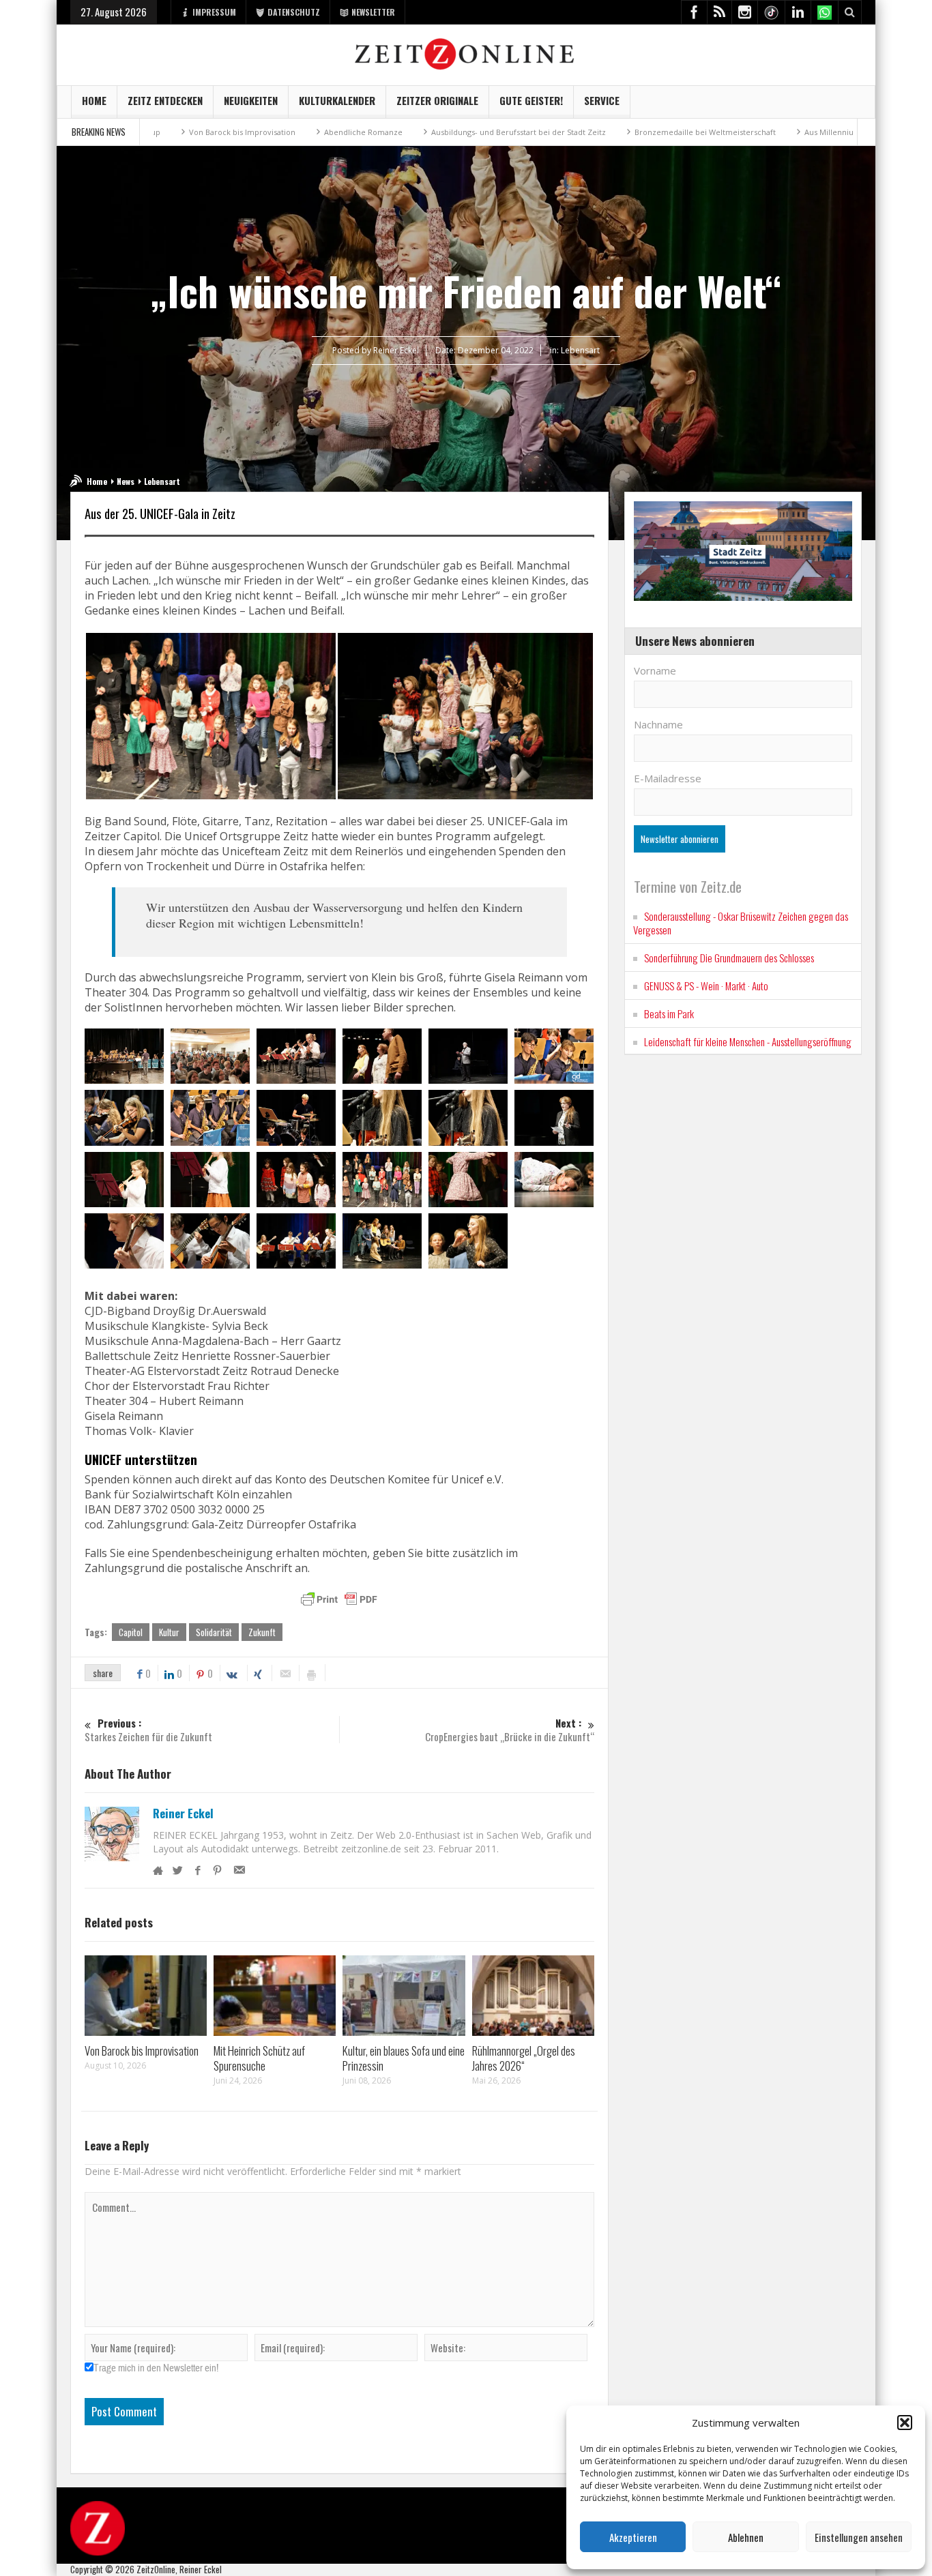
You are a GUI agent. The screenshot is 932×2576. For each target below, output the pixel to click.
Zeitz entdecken (165, 100)
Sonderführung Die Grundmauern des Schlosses (729, 958)
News (126, 481)
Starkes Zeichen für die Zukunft (148, 1730)
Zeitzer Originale (437, 100)
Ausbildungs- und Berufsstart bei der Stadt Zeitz (433, 132)
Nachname (658, 724)
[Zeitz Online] (466, 53)
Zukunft (262, 1632)
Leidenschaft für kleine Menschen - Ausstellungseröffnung (748, 1041)
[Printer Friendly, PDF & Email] (339, 1599)
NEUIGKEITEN (251, 100)
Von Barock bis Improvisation (157, 132)
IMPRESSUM (214, 12)
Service (602, 100)
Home (94, 100)
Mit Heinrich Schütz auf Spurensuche (259, 2058)
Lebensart (580, 350)
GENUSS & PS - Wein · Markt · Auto (706, 986)
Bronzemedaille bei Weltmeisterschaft (620, 132)
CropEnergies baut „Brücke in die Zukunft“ (510, 1730)
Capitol (131, 1632)
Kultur (169, 1632)
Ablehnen (746, 2537)
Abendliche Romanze (278, 132)
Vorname (655, 670)
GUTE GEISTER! (531, 100)
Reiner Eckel (183, 1813)
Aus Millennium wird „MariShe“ (776, 132)
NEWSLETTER (373, 12)
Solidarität (214, 1632)
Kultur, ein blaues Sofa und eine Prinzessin (404, 2058)
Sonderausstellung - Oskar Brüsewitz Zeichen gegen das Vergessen (741, 923)
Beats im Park (669, 1013)
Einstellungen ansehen (859, 2537)
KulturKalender (337, 100)
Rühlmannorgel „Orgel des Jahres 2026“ (524, 2058)
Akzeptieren (633, 2537)
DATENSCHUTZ (294, 12)
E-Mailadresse (668, 778)
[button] (905, 2423)
